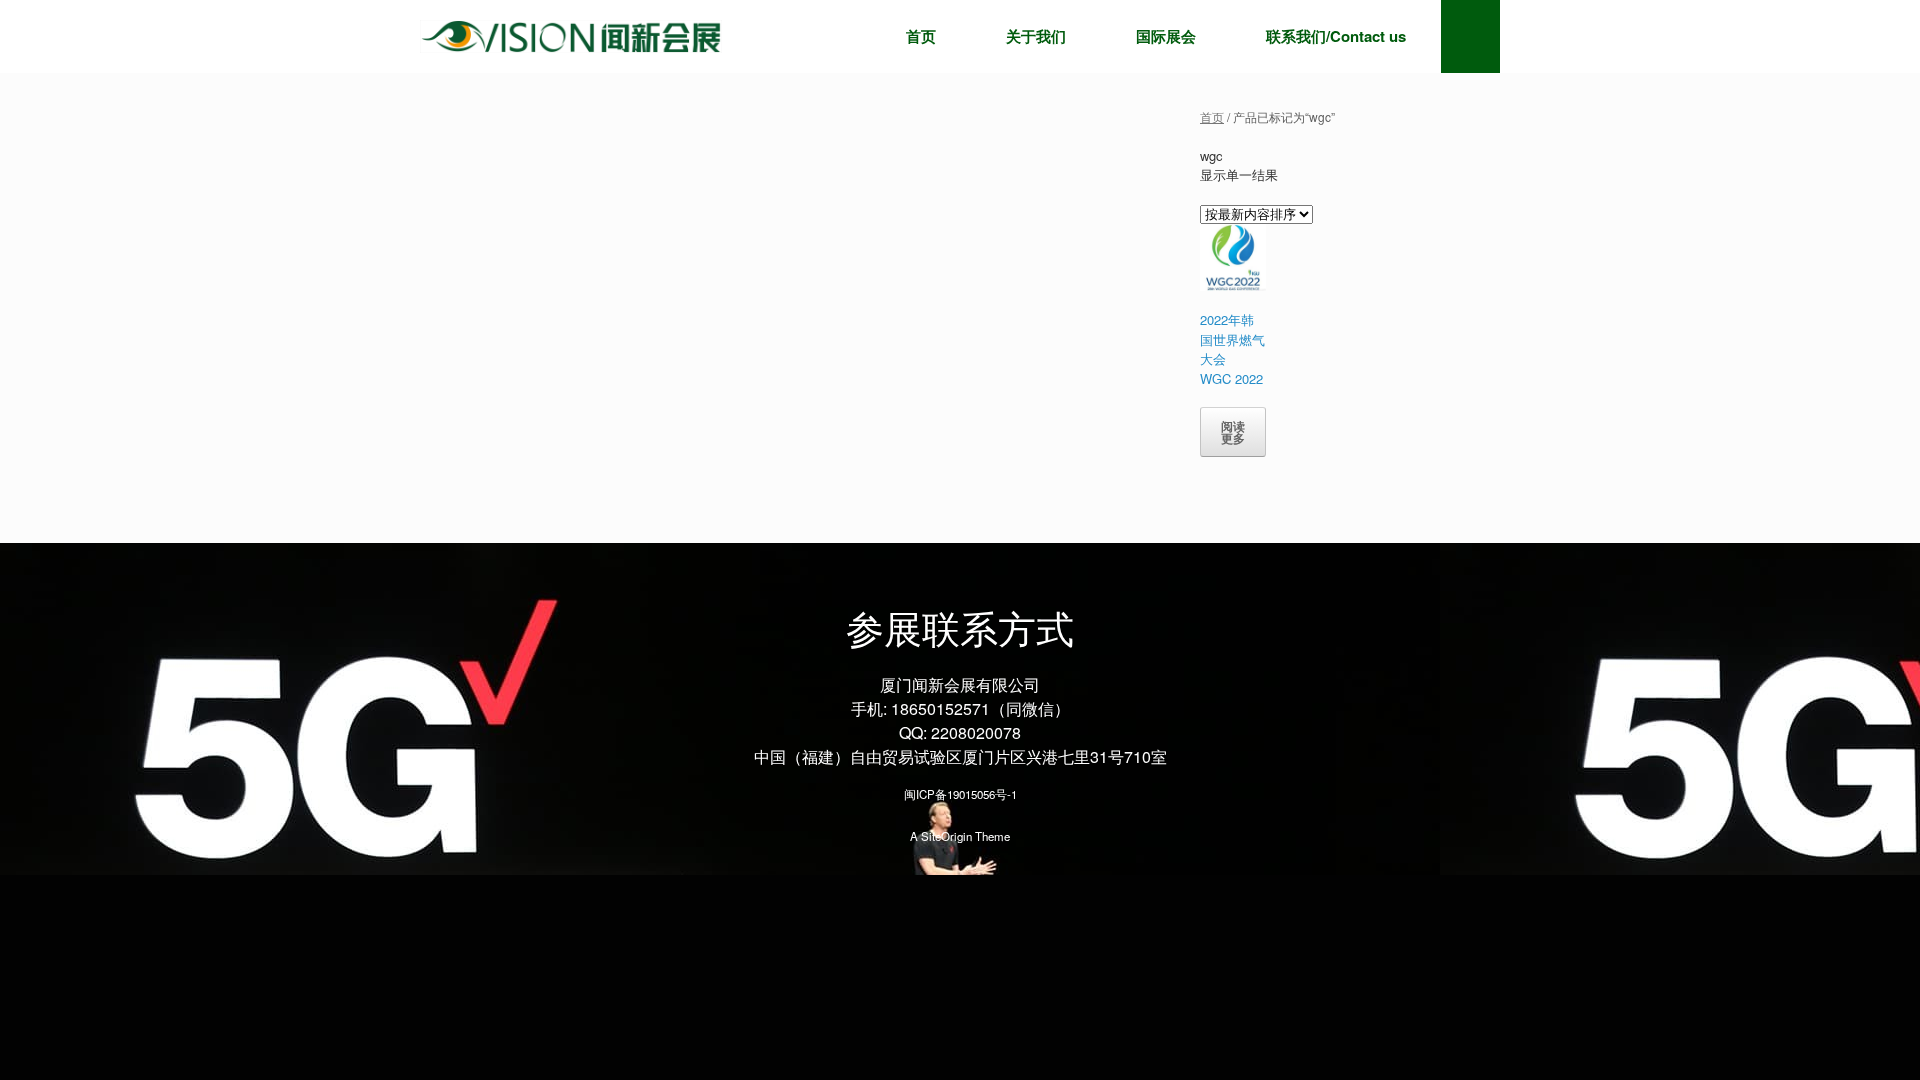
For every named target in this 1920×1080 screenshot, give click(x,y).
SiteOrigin (946, 836)
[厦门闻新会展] (571, 36)
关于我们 (1036, 36)
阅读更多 (1233, 432)
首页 (921, 36)
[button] (1470, 36)
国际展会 (1166, 36)
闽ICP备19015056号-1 (960, 794)
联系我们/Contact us (1336, 36)
